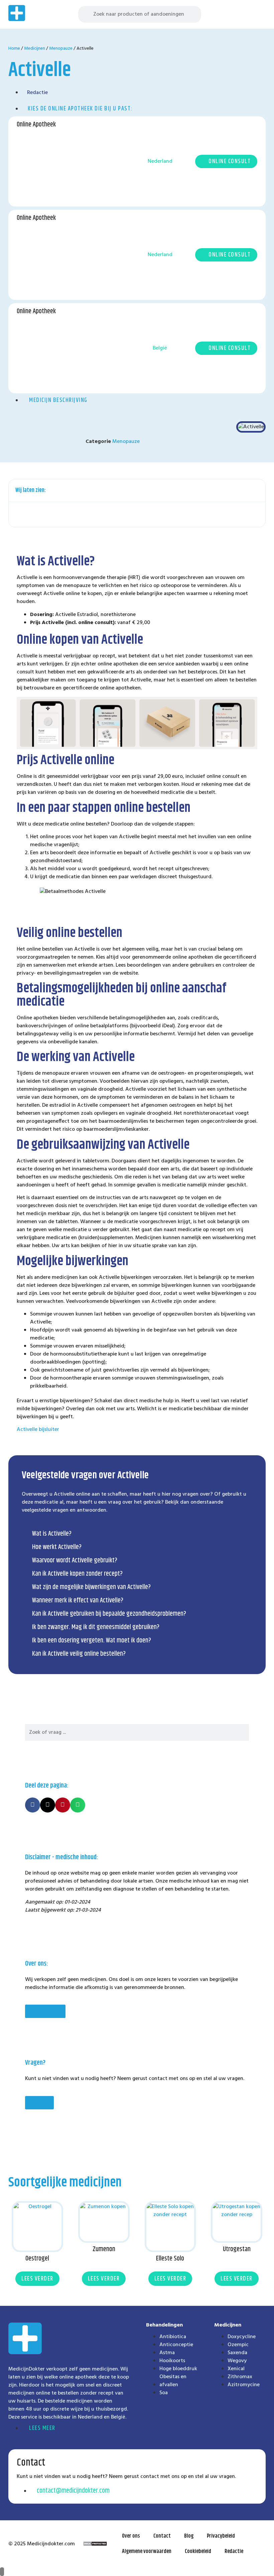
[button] (260, 15)
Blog (189, 2536)
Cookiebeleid (198, 2551)
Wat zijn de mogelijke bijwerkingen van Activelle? (91, 1587)
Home (14, 49)
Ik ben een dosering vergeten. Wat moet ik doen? (92, 1641)
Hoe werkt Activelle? (57, 1547)
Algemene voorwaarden (147, 2551)
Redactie (234, 2551)
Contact (162, 2536)
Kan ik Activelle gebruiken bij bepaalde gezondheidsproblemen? (109, 1614)
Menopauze (61, 49)
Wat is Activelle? (52, 1534)
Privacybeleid (221, 2536)
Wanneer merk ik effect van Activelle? (78, 1601)
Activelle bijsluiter (38, 1430)
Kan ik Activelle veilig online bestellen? (79, 1654)
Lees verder (37, 2279)
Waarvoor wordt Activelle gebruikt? (75, 1561)
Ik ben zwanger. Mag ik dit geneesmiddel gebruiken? (96, 1627)
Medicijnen (35, 49)
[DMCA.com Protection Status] (95, 2545)
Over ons (131, 2536)
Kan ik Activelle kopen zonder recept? (77, 1574)
